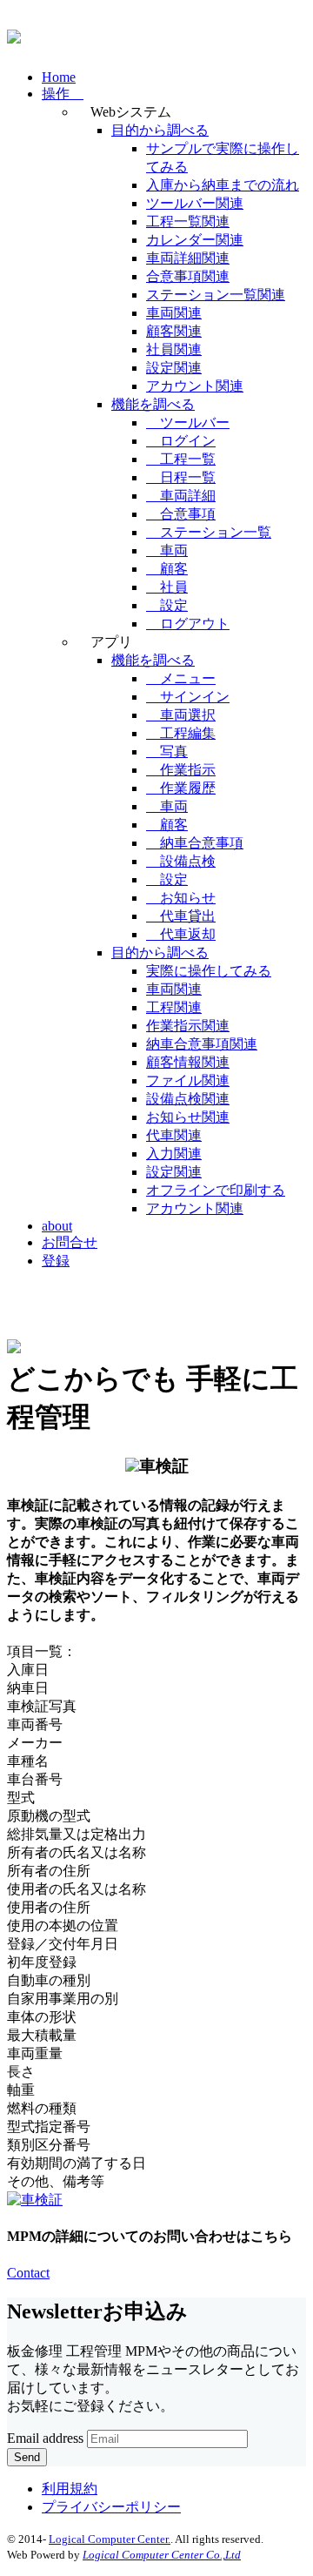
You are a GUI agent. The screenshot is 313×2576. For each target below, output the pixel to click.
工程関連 (174, 1007)
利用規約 (70, 2489)
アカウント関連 (195, 386)
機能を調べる (153, 404)
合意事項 (181, 514)
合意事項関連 (188, 276)
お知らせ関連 (188, 1117)
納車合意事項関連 (202, 1044)
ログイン (181, 441)
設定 (167, 605)
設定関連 (174, 368)
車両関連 (174, 313)
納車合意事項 (195, 843)
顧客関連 (174, 331)
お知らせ (181, 898)
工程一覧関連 (188, 221)
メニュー (181, 678)
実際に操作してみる (209, 971)
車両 (167, 550)
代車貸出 (181, 916)
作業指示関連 (188, 1026)
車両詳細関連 (188, 258)
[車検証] (35, 2200)
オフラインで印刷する (216, 1190)
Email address (45, 2438)
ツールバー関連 (195, 203)
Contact (28, 2273)
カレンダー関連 (195, 240)
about (57, 1226)
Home (59, 77)
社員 (167, 587)
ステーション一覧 (209, 532)
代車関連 (174, 1135)
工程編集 (181, 733)
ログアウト (188, 624)
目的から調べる (160, 130)
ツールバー (188, 423)
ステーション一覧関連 (216, 295)
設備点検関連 (188, 1099)
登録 (56, 1261)
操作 (63, 94)
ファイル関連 (188, 1080)
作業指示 (181, 770)
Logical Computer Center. (110, 2539)
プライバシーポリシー (111, 2507)
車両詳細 (181, 496)
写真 (167, 751)
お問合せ (70, 1242)
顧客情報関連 (188, 1062)
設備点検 (181, 861)
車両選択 (181, 715)
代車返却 (181, 934)
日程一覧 (181, 477)
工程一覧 (181, 459)
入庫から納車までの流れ (223, 185)
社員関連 (174, 349)
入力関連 (174, 1154)
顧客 (167, 569)
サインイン (188, 697)
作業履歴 (181, 788)
